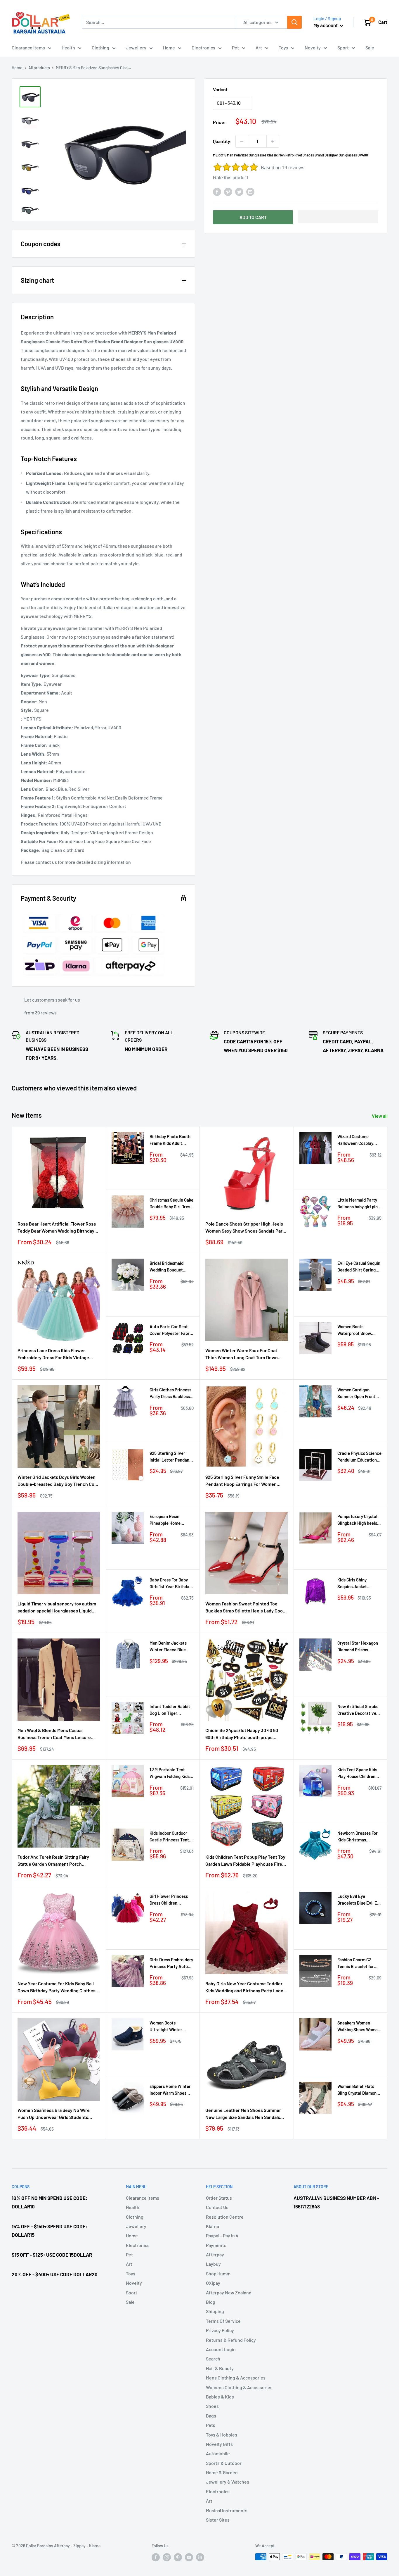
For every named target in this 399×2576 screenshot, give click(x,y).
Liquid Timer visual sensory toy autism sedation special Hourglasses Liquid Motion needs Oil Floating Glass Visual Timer (57, 1608)
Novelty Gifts (219, 2444)
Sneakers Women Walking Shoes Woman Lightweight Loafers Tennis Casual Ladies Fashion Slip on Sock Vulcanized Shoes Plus (359, 2027)
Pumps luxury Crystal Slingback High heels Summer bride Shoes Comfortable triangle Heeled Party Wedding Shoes (358, 1520)
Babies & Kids (220, 2397)
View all (380, 1116)
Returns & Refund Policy (231, 2340)
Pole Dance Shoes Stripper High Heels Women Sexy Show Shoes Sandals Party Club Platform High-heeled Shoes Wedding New (246, 1228)
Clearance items (28, 48)
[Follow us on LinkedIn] (200, 2557)
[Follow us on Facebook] (156, 2557)
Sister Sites (218, 2520)
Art (259, 48)
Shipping (215, 2311)
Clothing (100, 48)
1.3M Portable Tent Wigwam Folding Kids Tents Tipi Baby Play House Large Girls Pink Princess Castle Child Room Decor (171, 1773)
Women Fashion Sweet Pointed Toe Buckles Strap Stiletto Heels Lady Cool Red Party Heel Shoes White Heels (245, 1608)
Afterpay (215, 2254)
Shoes (212, 2406)
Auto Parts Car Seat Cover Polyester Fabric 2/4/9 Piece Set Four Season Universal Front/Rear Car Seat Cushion (171, 1330)
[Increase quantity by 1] (273, 141)
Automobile (218, 2453)
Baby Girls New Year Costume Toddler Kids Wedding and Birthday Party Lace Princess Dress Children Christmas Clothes (244, 1988)
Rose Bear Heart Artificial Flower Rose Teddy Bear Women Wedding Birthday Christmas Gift (57, 1228)
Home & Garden (222, 2472)
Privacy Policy (220, 2330)
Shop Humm (218, 2273)
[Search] (294, 22)
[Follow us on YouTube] (189, 2557)
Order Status (219, 2198)
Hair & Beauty (220, 2368)
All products (39, 68)
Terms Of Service (223, 2321)
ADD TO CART (253, 217)
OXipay (213, 2283)
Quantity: (222, 141)
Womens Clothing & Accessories (239, 2387)
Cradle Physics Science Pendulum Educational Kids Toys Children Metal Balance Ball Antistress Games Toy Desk (359, 1457)
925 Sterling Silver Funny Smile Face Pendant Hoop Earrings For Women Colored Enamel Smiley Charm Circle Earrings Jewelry (243, 1481)
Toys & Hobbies (222, 2435)
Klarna (212, 2226)
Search (213, 2359)
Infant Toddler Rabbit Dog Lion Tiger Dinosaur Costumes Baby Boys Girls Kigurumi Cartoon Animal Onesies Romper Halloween (170, 1710)
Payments (216, 2245)
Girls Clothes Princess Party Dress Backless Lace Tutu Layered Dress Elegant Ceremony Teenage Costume (170, 1394)
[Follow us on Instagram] (167, 2557)
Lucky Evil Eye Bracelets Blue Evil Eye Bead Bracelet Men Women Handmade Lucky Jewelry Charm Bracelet (359, 1900)
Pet (235, 48)
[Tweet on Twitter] (239, 191)
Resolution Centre (225, 2217)
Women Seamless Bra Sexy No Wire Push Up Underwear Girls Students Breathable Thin (54, 2114)
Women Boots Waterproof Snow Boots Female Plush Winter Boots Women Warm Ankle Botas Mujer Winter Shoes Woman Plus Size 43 (357, 1330)
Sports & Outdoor (224, 2463)
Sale (370, 48)
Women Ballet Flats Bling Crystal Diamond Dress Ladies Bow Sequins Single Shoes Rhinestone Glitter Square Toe (358, 2090)
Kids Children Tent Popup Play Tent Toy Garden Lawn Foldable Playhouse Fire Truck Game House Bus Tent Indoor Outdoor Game (245, 1861)
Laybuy (213, 2264)
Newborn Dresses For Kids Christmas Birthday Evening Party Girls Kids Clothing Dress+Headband (359, 1837)
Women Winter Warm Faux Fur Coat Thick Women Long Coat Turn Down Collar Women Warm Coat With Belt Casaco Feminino (242, 1355)
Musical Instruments (227, 2510)
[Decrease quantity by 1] (242, 141)
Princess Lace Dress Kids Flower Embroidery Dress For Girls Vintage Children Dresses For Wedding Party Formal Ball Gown (54, 1355)
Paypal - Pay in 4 (222, 2235)
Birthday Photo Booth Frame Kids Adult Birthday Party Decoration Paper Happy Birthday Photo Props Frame (170, 1140)
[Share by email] (250, 191)
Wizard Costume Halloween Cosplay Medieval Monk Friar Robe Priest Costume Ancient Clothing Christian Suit (357, 1140)
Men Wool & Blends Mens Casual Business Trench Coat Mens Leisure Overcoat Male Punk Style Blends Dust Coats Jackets (56, 1734)
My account (326, 25)
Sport (343, 48)
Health (68, 48)
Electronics (203, 48)
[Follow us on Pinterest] (178, 2557)
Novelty (313, 48)
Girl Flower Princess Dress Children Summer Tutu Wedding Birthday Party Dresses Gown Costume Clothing (171, 1900)
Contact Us (217, 2207)
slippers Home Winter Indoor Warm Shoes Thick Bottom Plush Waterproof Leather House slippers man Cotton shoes (170, 2090)
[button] (338, 217)
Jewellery (136, 48)
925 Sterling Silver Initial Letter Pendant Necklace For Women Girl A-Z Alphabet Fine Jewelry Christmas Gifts (171, 1457)
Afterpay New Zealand (229, 2292)
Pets (211, 2425)
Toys (283, 48)
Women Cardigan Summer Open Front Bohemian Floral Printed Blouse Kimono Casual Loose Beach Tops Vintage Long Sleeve (359, 1394)
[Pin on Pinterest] (228, 191)
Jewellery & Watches (228, 2482)
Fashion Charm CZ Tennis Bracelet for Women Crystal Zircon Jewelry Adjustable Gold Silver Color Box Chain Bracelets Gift (358, 1964)
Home (169, 48)
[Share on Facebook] (217, 191)
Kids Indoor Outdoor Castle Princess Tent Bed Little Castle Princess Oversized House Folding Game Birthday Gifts (169, 1837)
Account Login (221, 2349)
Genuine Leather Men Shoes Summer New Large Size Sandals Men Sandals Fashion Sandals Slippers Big (243, 2114)
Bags (211, 2416)
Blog (211, 2302)
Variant (220, 89)
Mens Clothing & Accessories (236, 2378)
